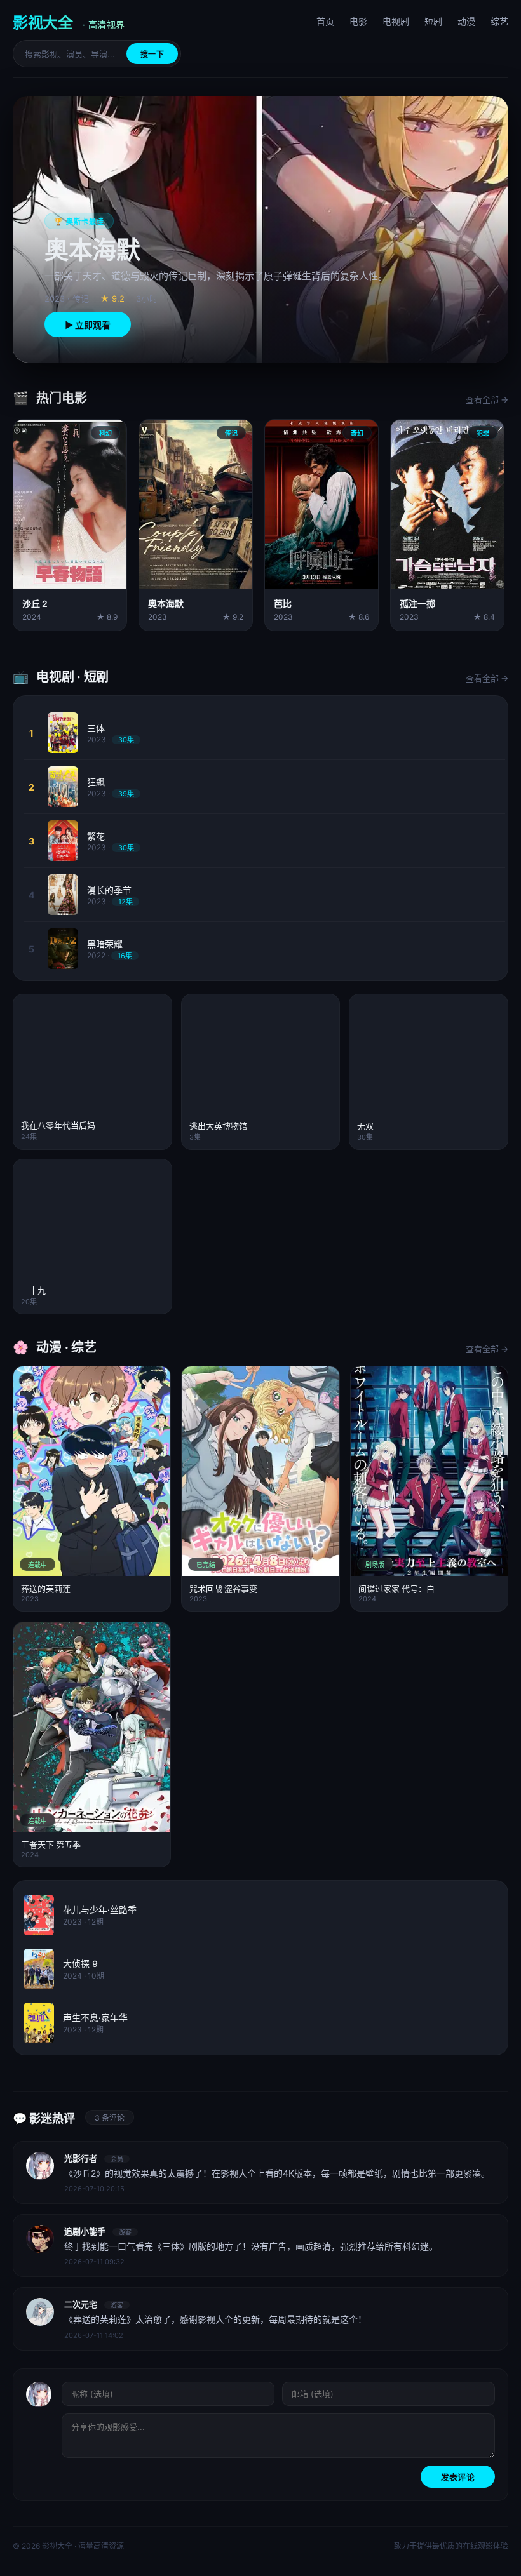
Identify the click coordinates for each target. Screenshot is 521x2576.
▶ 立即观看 (88, 325)
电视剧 (396, 21)
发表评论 (458, 2477)
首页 (325, 21)
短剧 (433, 21)
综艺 (499, 21)
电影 (358, 21)
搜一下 (152, 54)
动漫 (466, 21)
